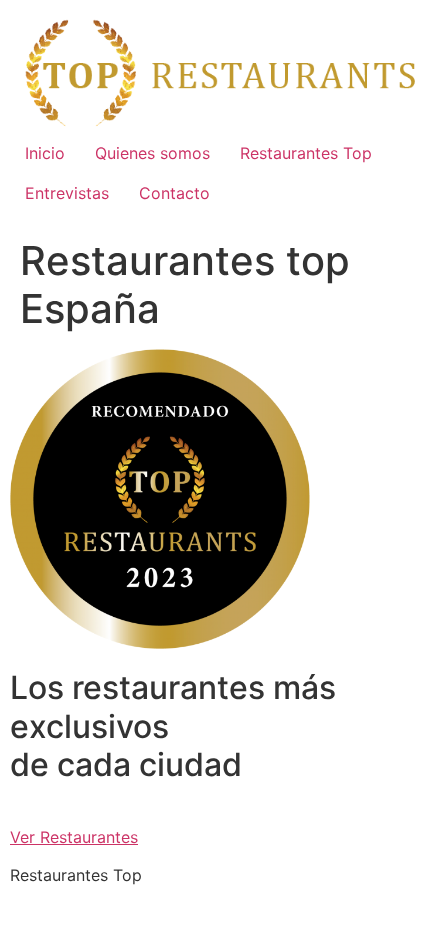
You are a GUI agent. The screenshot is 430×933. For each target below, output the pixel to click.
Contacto (174, 193)
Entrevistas (67, 193)
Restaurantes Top (306, 153)
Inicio (45, 153)
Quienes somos (152, 153)
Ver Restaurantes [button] (74, 837)
